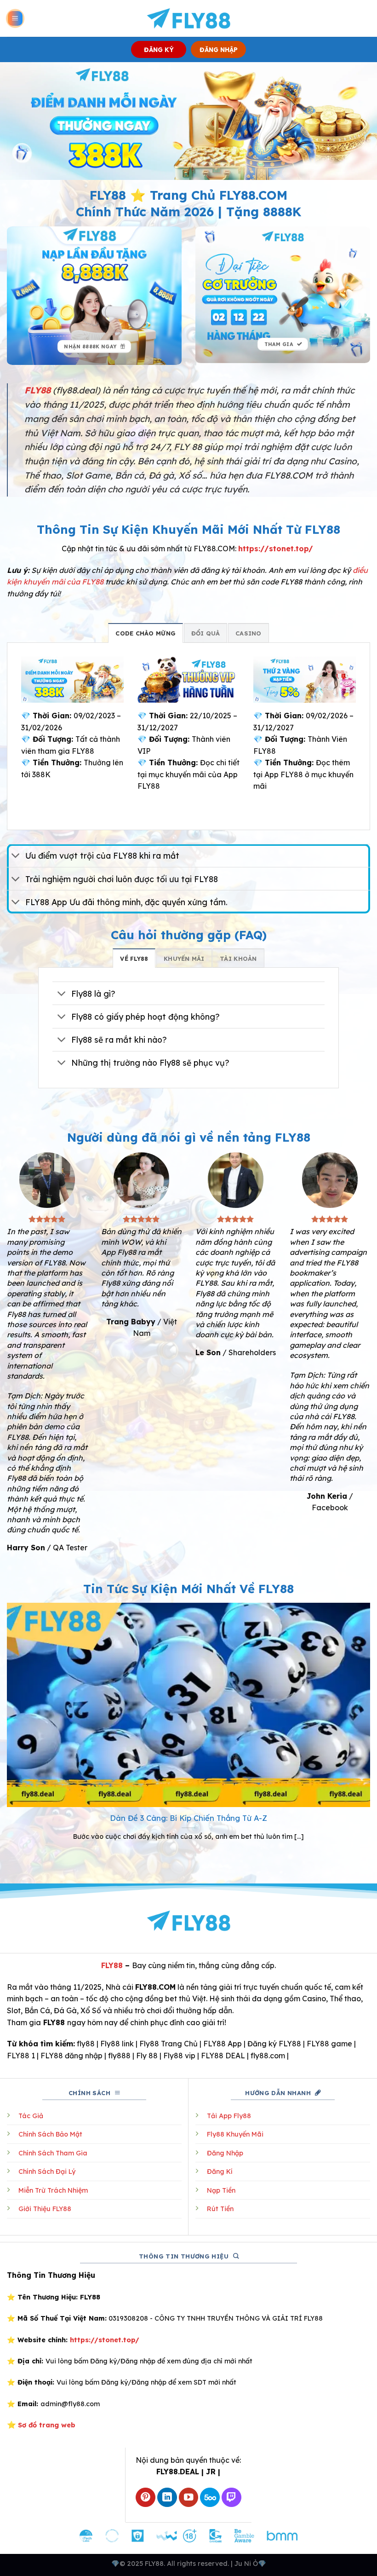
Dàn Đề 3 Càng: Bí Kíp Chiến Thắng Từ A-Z (188, 1818)
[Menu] (15, 19)
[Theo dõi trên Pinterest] (146, 2498)
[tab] (146, 633)
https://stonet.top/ (276, 549)
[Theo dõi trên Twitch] (231, 2498)
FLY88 (112, 1965)
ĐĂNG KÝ (159, 49)
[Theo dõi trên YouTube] (189, 2498)
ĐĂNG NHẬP (219, 49)
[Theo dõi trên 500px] (210, 2498)
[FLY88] (189, 18)
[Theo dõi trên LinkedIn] (167, 2498)
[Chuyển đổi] (16, 857)
